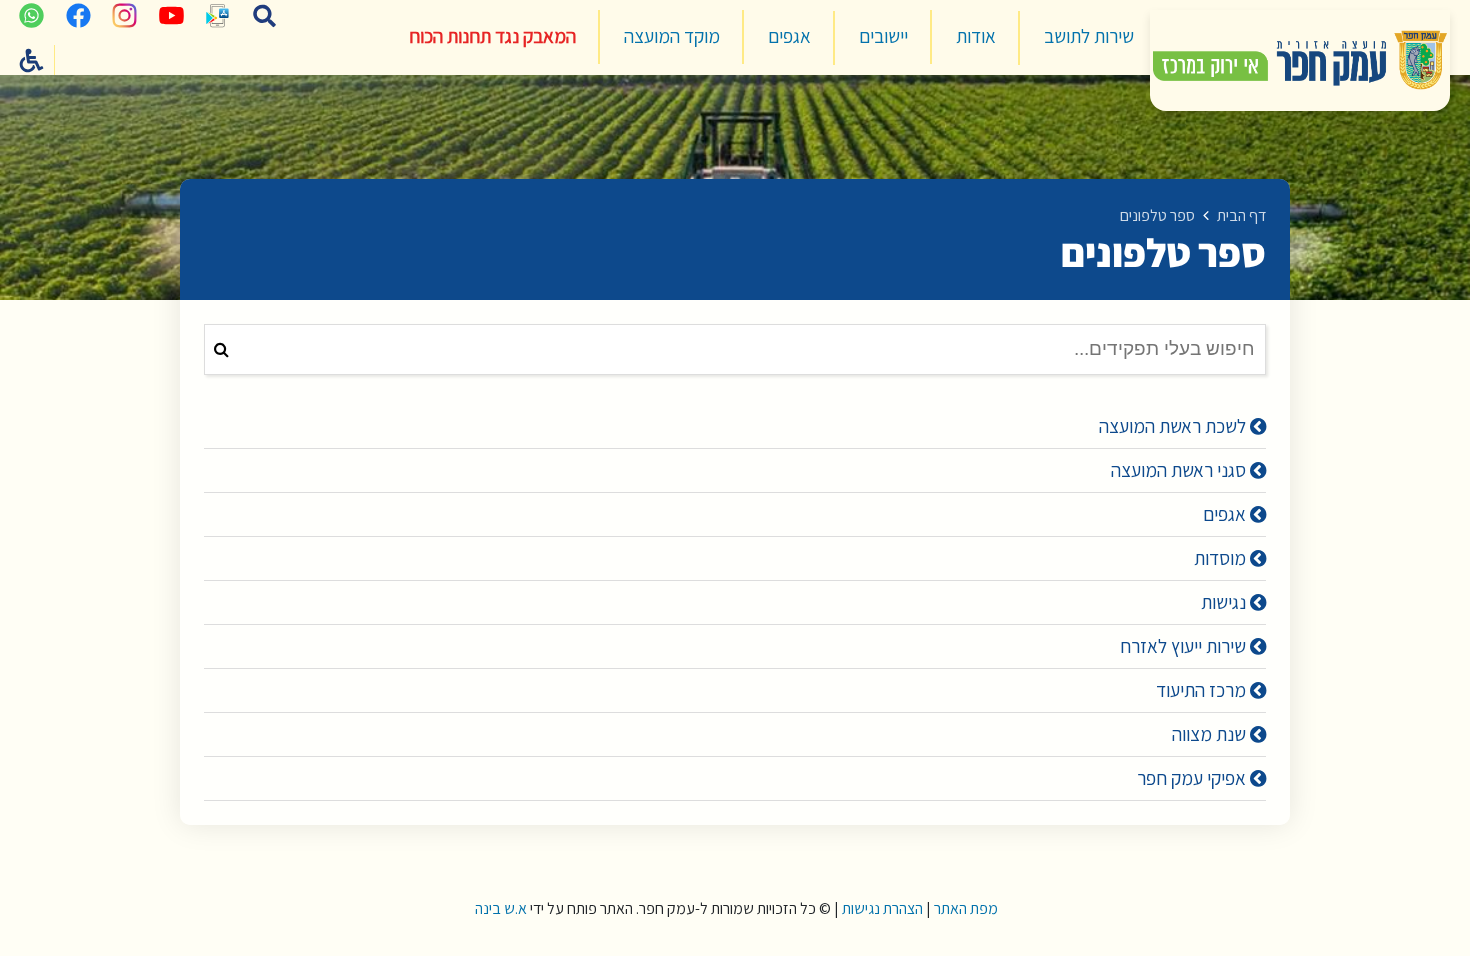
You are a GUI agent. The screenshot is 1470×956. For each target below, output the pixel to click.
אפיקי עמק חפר (1193, 778)
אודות (976, 36)
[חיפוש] (265, 15)
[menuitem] (1089, 38)
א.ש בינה (499, 908)
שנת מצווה (1211, 734)
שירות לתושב (1089, 36)
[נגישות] (32, 60)
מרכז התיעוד (1203, 690)
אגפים (789, 36)
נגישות (1225, 602)
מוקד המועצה (672, 36)
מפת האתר (966, 908)
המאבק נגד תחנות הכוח (492, 36)
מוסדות (1222, 558)
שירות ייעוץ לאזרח (1185, 646)
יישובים (883, 36)
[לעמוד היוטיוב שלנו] (171, 15)
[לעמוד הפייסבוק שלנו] (78, 15)
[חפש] (221, 349)
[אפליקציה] (218, 15)
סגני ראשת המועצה (1180, 470)
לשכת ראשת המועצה (1174, 426)
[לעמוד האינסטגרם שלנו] (125, 15)
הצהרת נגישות (882, 908)
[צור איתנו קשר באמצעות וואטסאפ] (32, 15)
